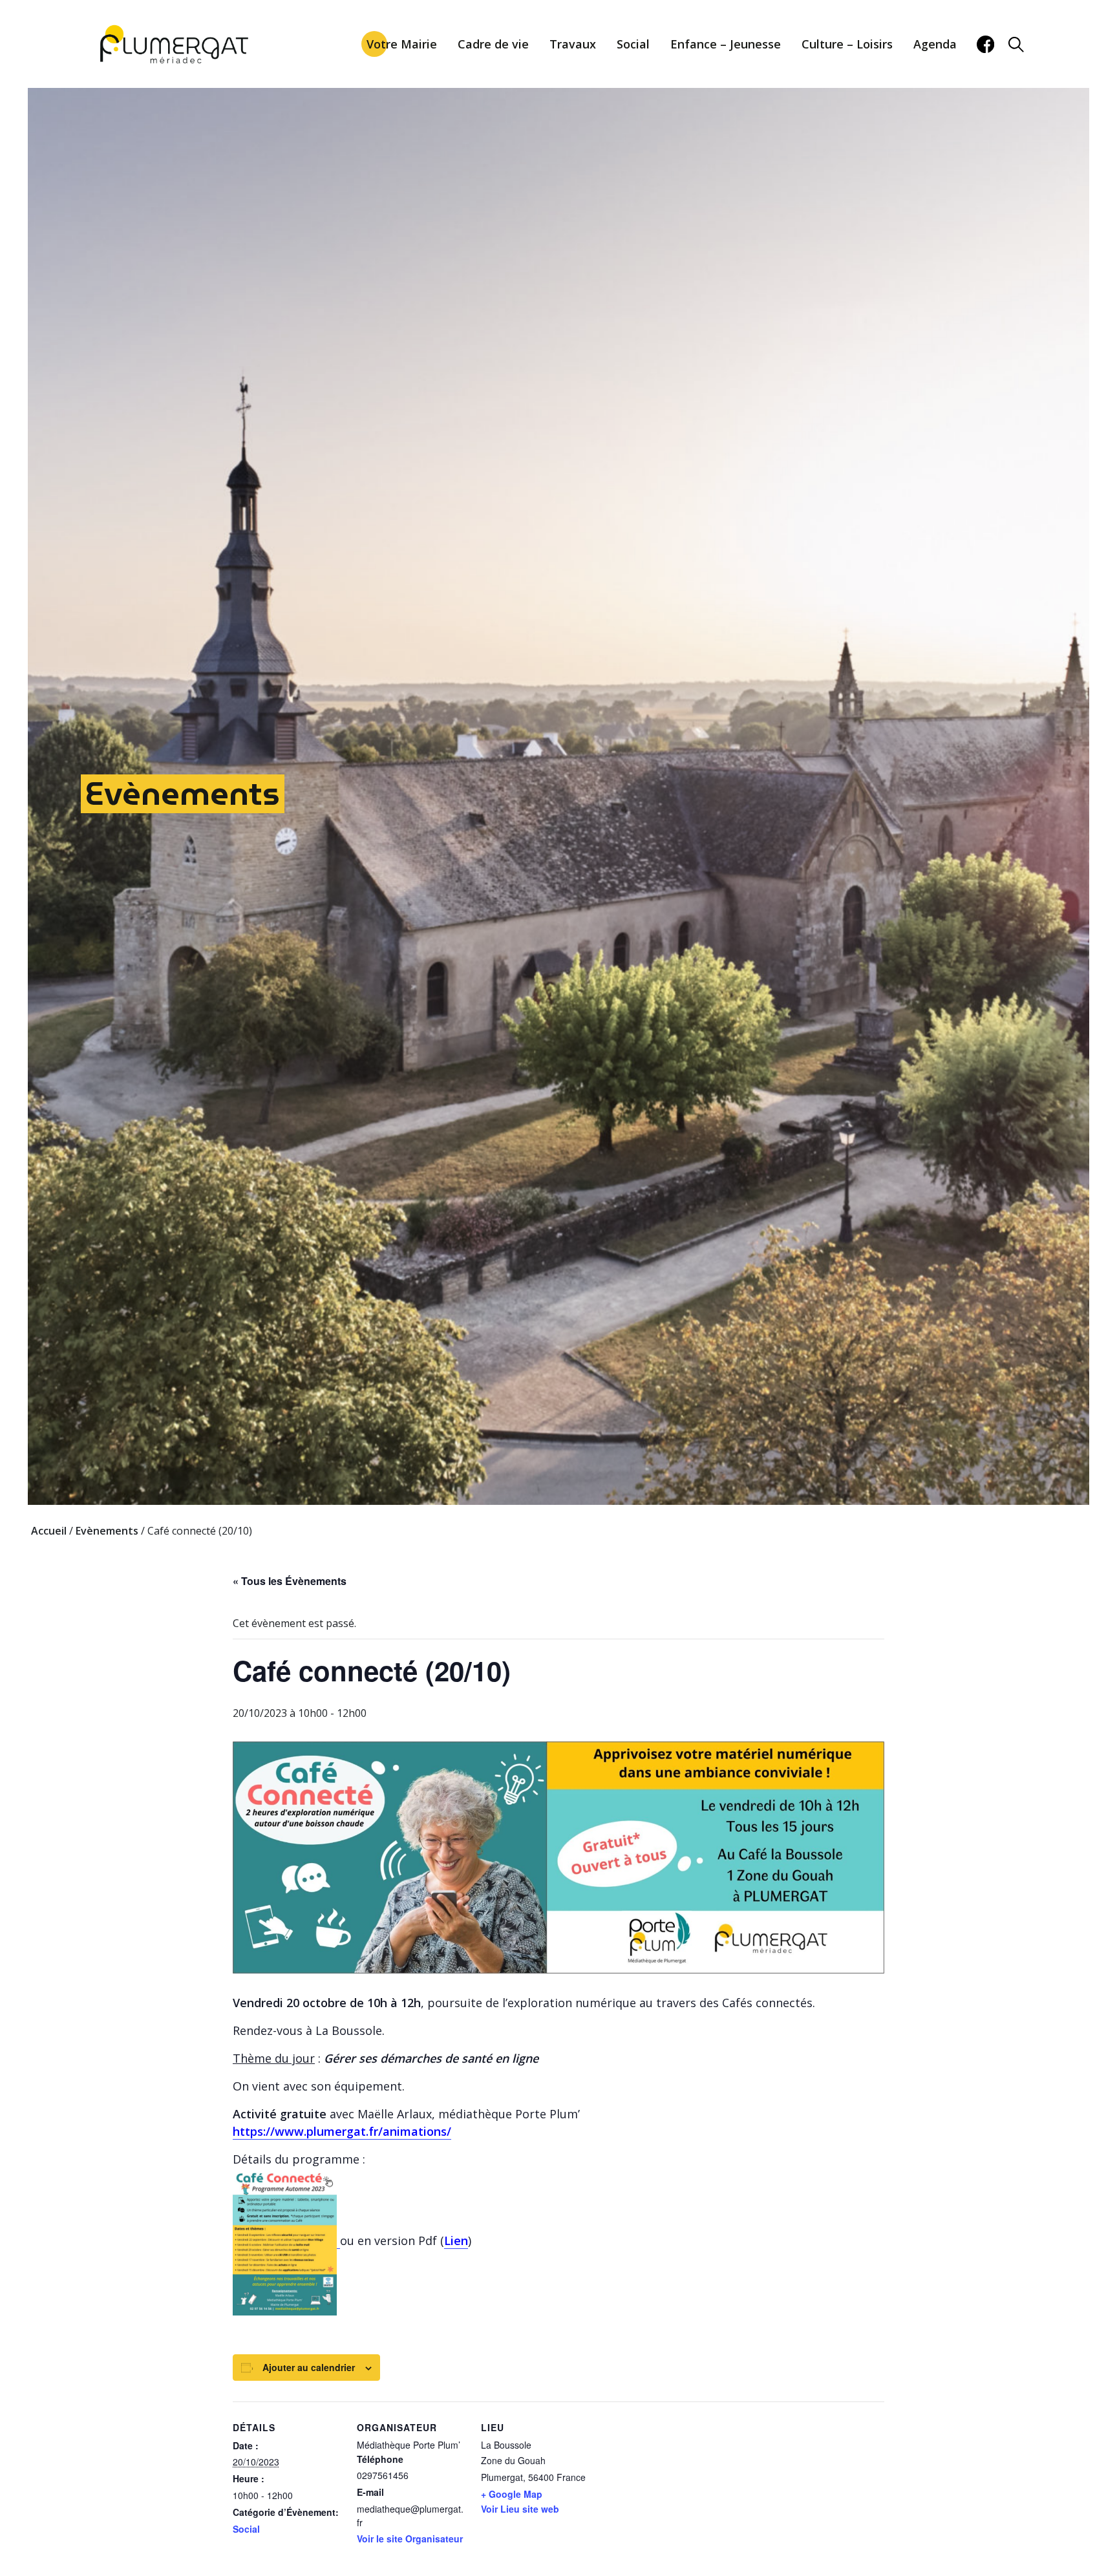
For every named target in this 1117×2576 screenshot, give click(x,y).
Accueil (49, 1531)
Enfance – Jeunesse (726, 44)
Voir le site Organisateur (410, 2539)
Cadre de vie (493, 44)
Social (633, 44)
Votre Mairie (402, 44)
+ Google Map (512, 2494)
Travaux (573, 44)
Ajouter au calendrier (309, 2367)
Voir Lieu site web (520, 2509)
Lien (456, 2241)
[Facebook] (985, 44)
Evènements (183, 793)
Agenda (935, 44)
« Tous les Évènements (290, 1581)
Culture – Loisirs (847, 44)
